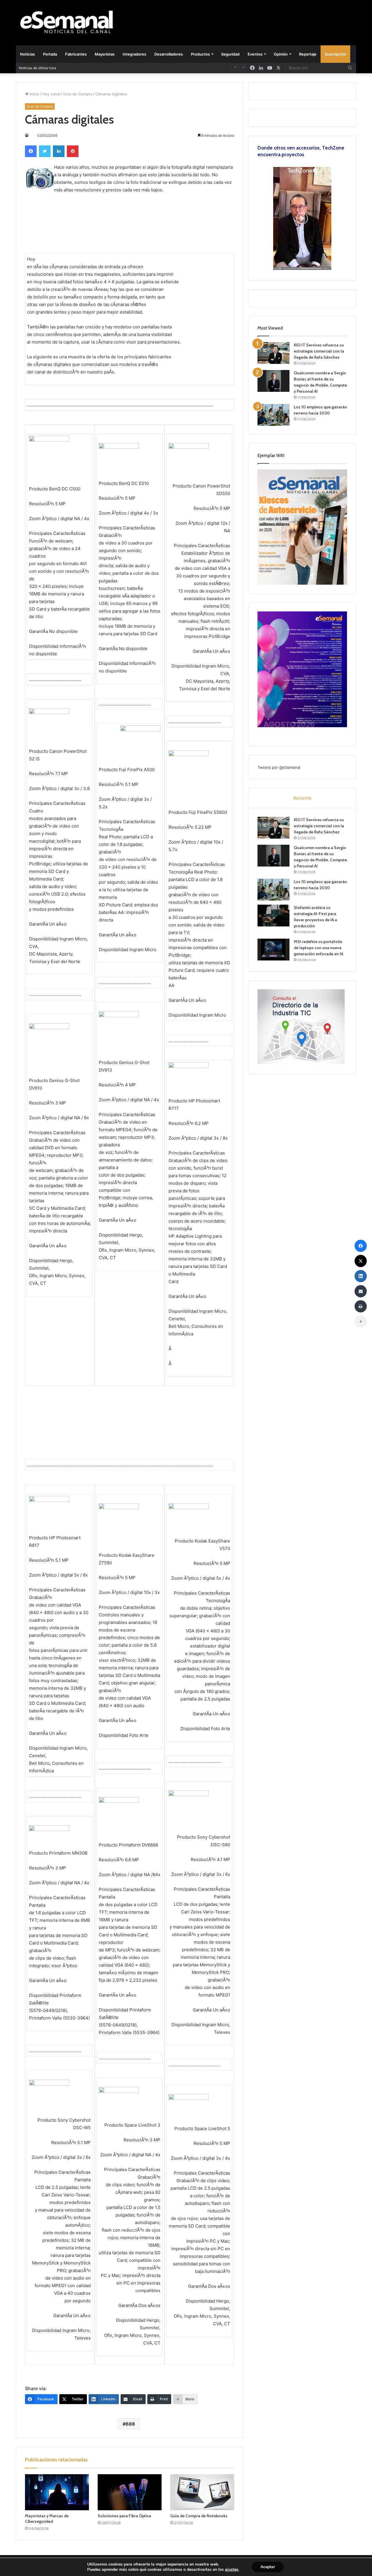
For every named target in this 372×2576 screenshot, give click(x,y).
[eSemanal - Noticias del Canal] (70, 23)
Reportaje (308, 54)
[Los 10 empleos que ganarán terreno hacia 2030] (273, 415)
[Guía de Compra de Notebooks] (202, 2492)
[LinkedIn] (59, 151)
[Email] (361, 1291)
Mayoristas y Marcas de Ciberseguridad (47, 2519)
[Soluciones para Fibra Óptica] (130, 2492)
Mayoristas (105, 54)
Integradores (134, 54)
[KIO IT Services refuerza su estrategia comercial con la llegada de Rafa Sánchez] (273, 353)
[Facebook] (31, 151)
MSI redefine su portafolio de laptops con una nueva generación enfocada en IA (319, 948)
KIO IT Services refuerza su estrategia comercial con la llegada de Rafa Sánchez (319, 351)
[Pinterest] (73, 151)
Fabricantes (76, 54)
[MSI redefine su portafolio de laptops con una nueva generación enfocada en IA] (273, 950)
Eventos (255, 54)
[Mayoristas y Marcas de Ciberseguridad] (57, 2492)
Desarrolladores (169, 54)
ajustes (232, 2570)
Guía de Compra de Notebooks (199, 2516)
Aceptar (268, 2567)
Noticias (27, 54)
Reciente (302, 798)
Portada (50, 54)
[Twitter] (45, 151)
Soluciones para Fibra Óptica (124, 2516)
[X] (278, 68)
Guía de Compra (78, 94)
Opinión (281, 54)
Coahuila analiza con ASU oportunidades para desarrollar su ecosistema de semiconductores (146, 68)
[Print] (361, 1306)
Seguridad (230, 54)
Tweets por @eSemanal (279, 767)
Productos (200, 54)
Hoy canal (51, 94)
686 (130, 2424)
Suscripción (335, 54)
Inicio (34, 94)
